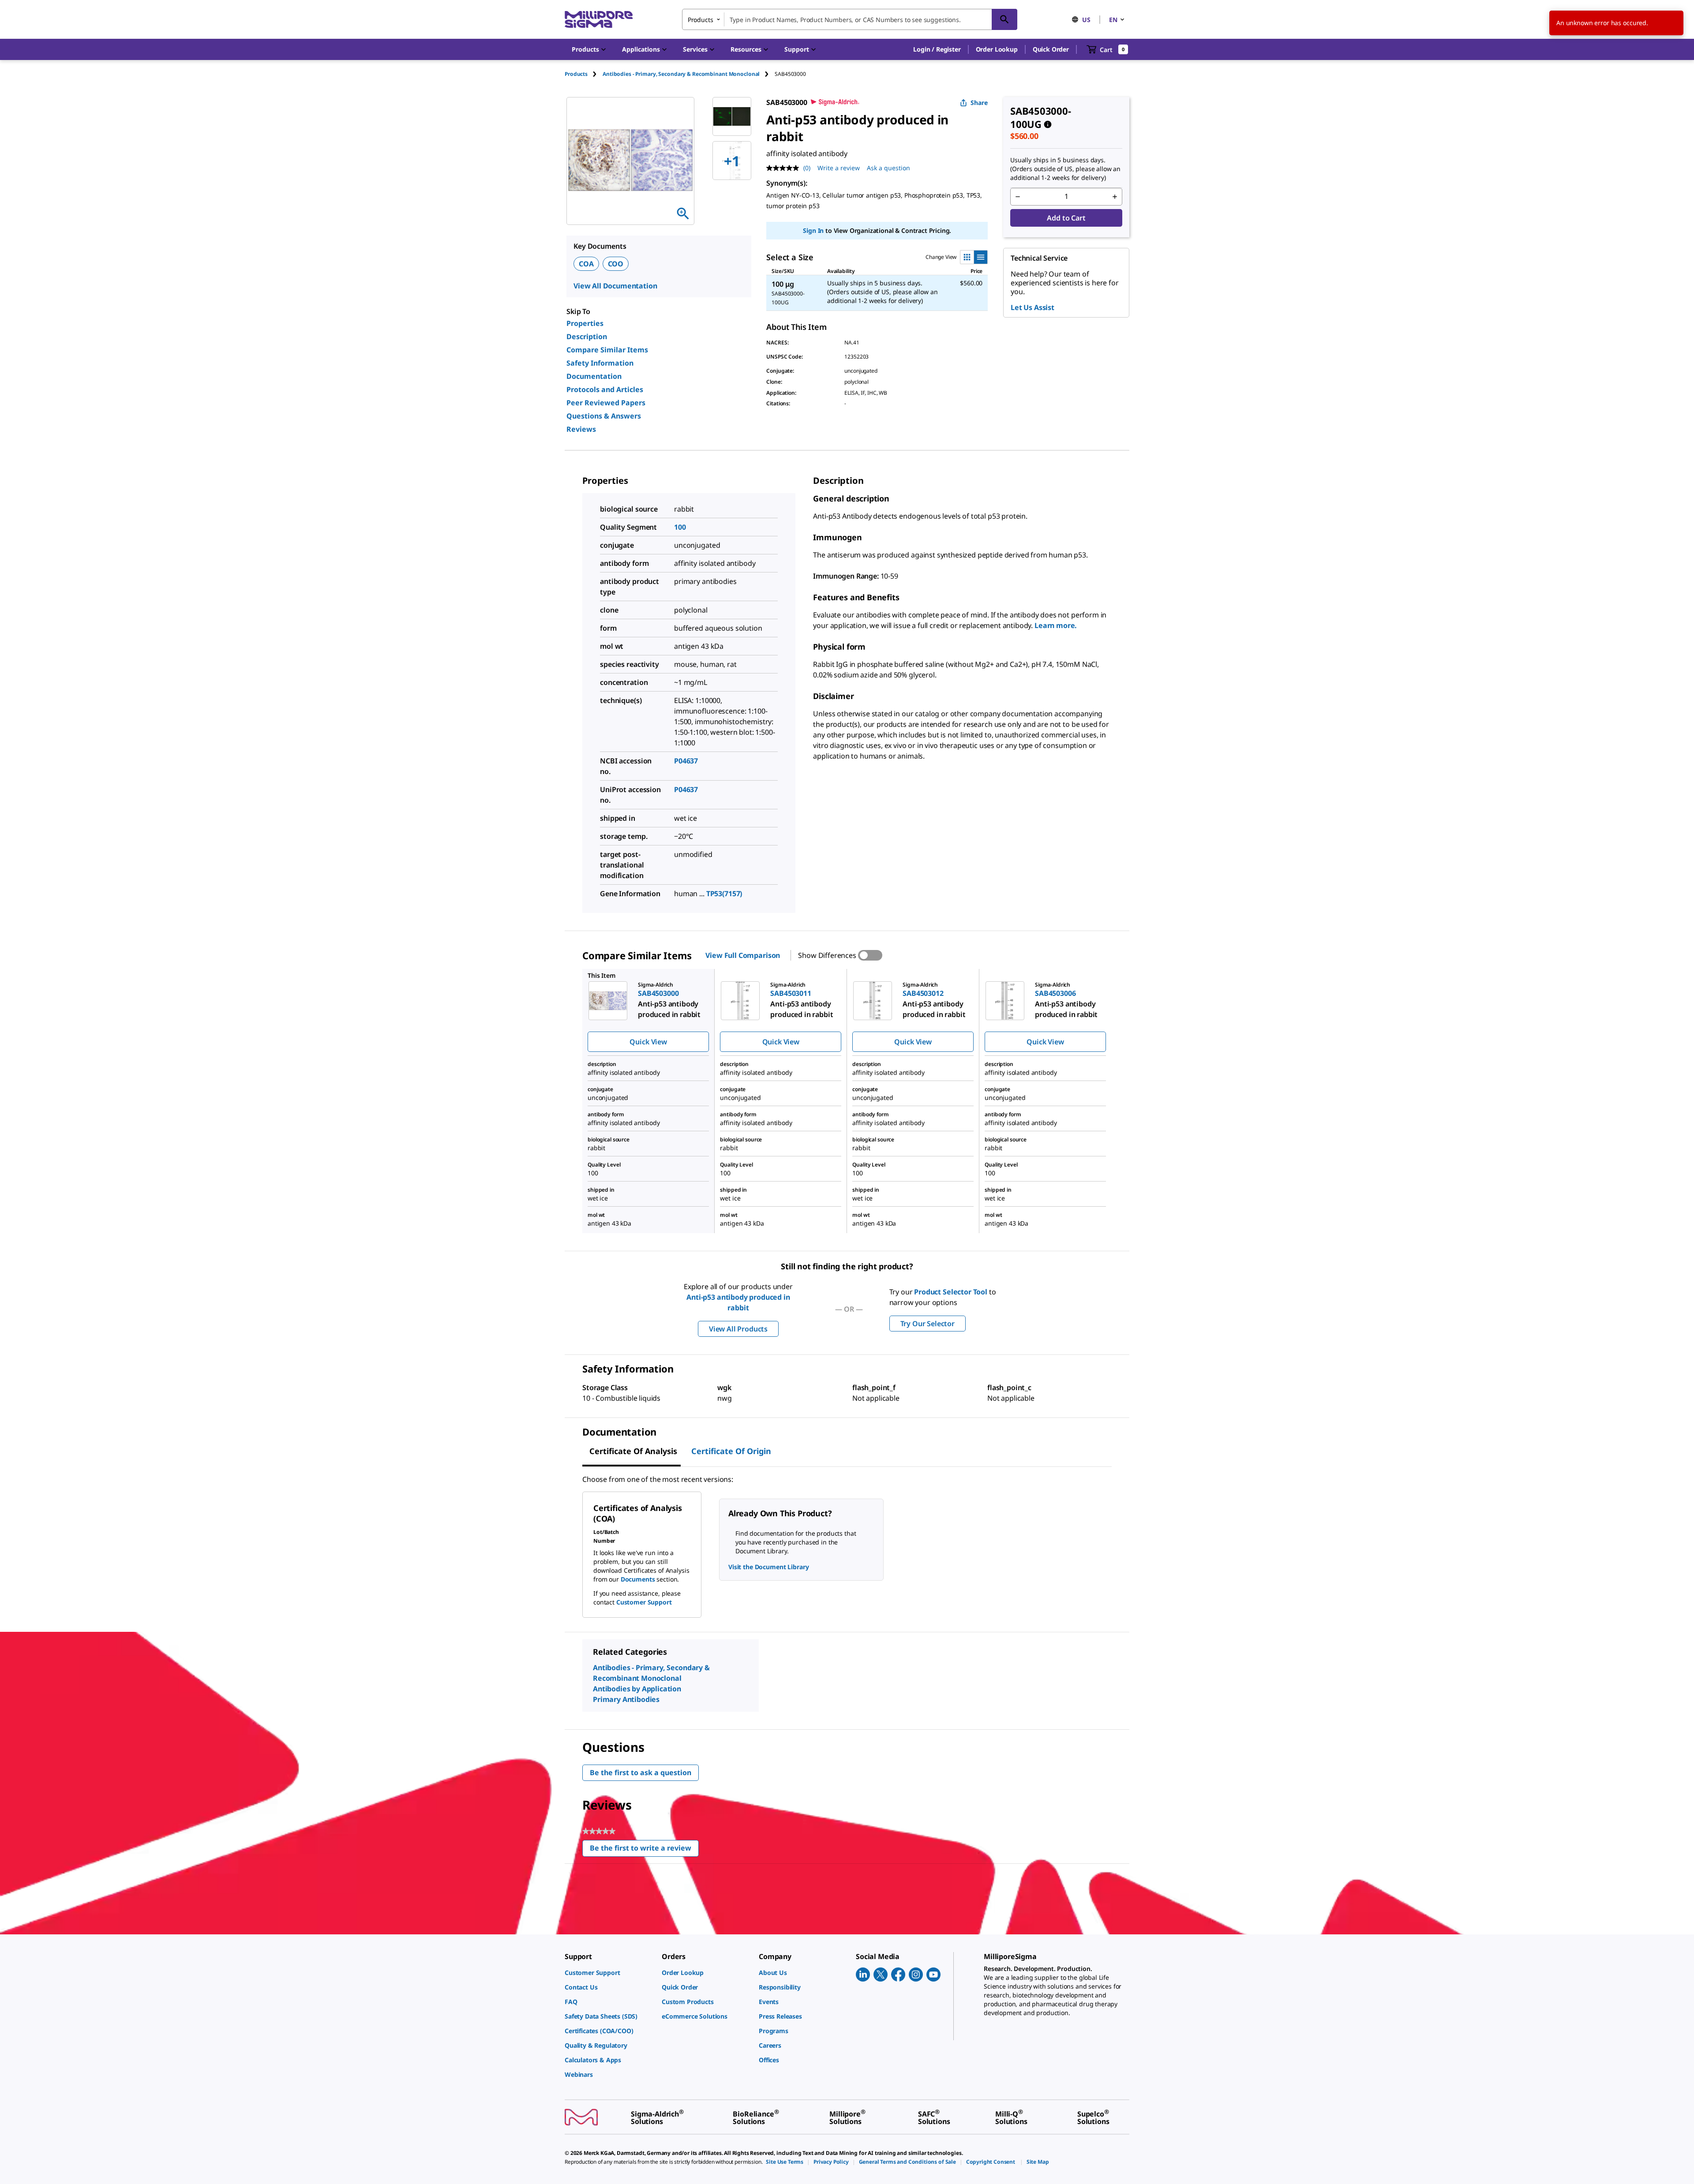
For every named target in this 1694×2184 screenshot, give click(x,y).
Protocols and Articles (605, 389)
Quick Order (1051, 49)
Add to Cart (1066, 218)
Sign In (813, 230)
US (1086, 20)
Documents (638, 1579)
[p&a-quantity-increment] (1115, 197)
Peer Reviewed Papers (606, 403)
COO (616, 264)
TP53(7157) (724, 894)
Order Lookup (997, 49)
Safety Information (600, 363)
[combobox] (850, 19)
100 (680, 527)
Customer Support (644, 1602)
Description (587, 337)
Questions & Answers (604, 416)
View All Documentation (615, 286)
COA (586, 264)
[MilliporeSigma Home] (599, 20)
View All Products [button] (738, 1329)
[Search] (1004, 19)
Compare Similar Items (607, 350)
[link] (609, 1973)
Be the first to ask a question (641, 1773)
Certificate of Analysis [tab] (633, 1451)
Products (576, 74)
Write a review (839, 168)
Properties (585, 323)
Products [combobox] (701, 20)
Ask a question (888, 168)
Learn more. (1056, 625)
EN (1113, 20)
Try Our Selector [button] (928, 1324)
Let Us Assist (1033, 307)
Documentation (594, 376)
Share (979, 103)
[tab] (584, 74)
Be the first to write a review (644, 1850)
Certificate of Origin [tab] (731, 1451)
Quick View (648, 1042)
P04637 (686, 761)
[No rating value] (785, 168)
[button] (937, 49)
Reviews (581, 429)
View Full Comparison (743, 955)
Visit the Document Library (768, 1567)
